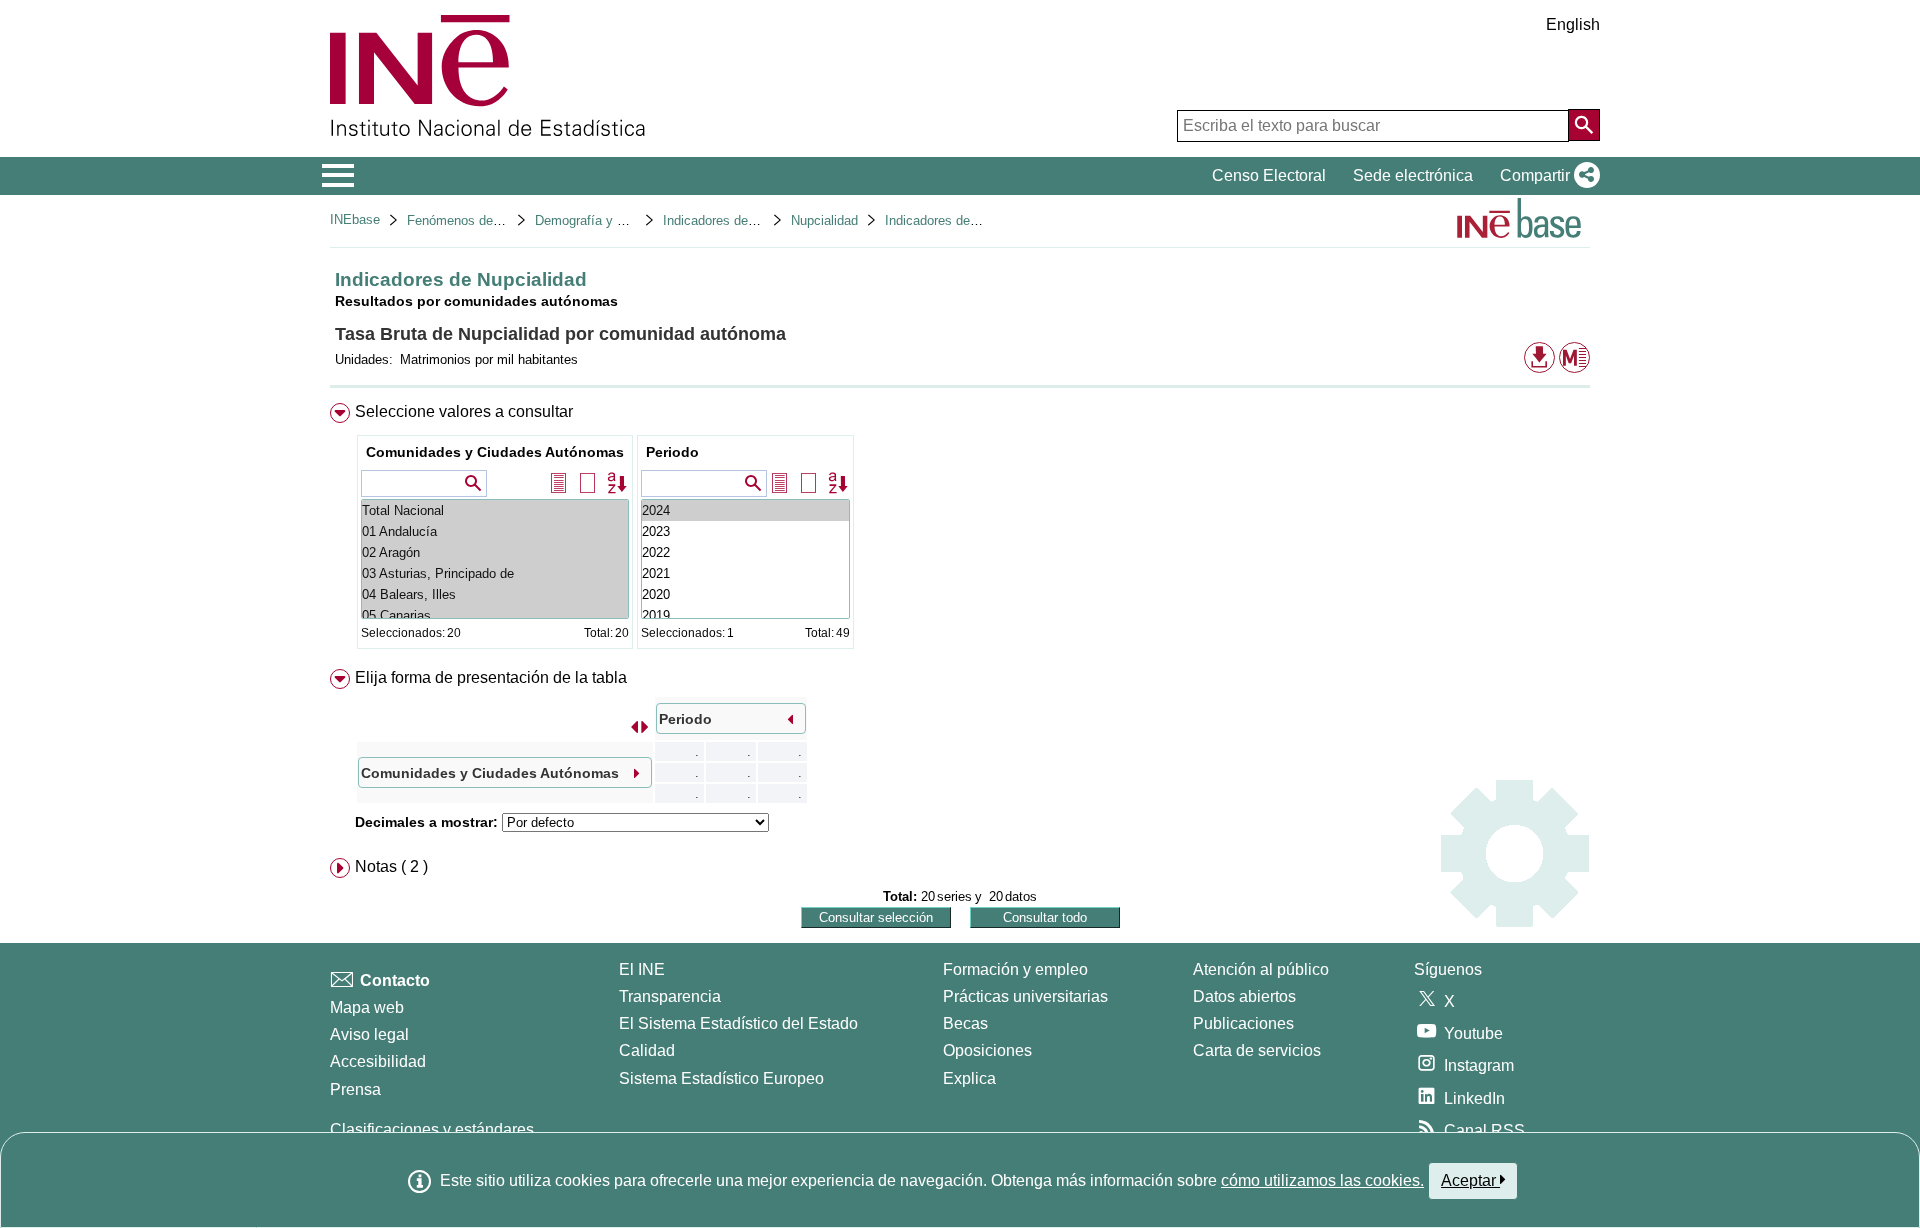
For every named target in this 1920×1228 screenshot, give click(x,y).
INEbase (355, 219)
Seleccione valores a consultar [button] (464, 411)
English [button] (1573, 24)
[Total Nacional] (495, 510)
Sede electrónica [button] (1413, 175)
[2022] (745, 552)
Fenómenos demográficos (482, 220)
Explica (969, 1078)
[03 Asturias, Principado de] (495, 573)
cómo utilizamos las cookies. (1322, 1180)
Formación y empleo (1015, 969)
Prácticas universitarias (1025, 996)
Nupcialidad (824, 220)
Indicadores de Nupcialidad (963, 220)
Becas (965, 1023)
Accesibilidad (378, 1061)
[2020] (745, 594)
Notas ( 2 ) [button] (391, 866)
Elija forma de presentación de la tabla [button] (491, 677)
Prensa (355, 1089)
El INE (642, 969)
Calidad (647, 1050)
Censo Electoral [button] (1269, 175)
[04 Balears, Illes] (495, 594)
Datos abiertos (1244, 996)
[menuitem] (960, 530)
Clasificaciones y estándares (432, 1129)
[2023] (745, 531)
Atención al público (1261, 969)
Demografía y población (603, 220)
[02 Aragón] (495, 552)
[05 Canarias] (495, 615)
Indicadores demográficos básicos (762, 220)
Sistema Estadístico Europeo (721, 1078)
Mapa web (367, 1007)
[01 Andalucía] (495, 531)
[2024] (745, 510)
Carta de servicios (1257, 1050)
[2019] (745, 615)
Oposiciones (987, 1050)
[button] (1546, 176)
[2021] (745, 573)
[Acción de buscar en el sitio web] (1584, 125)
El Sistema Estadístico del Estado (738, 1023)
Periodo (672, 452)
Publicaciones (1243, 1023)
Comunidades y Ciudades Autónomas (495, 452)
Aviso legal (369, 1034)
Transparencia (670, 996)
